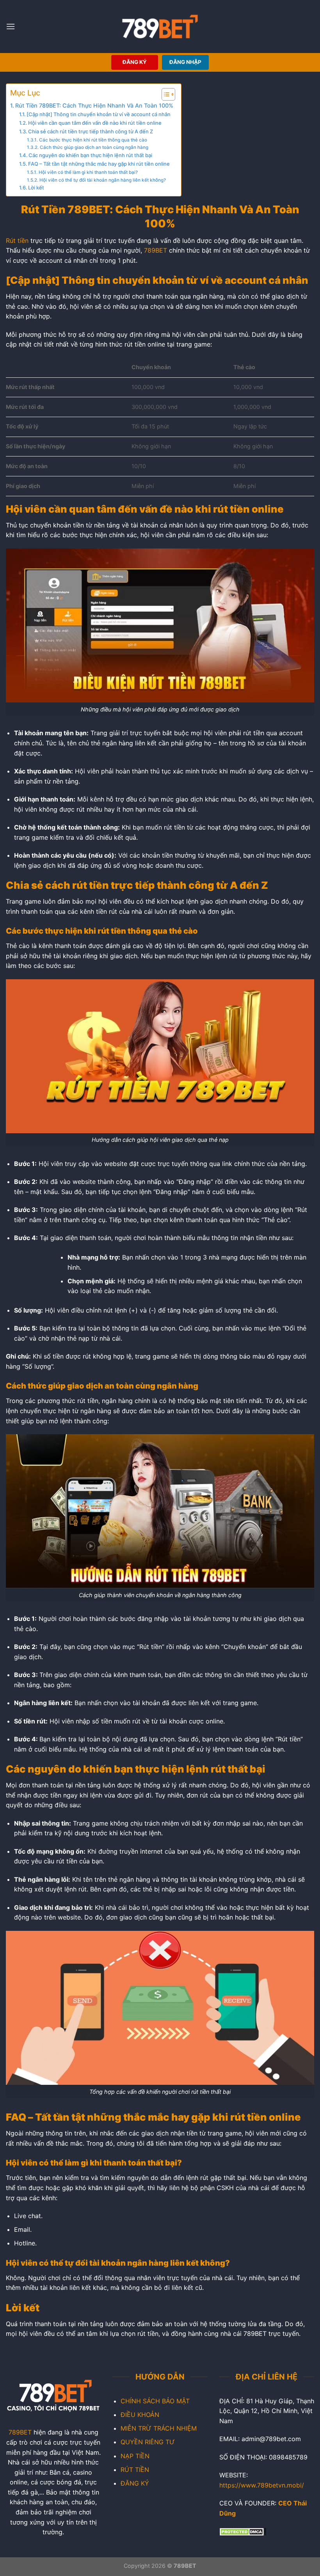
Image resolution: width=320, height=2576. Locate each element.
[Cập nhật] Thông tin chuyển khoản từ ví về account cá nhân (99, 114)
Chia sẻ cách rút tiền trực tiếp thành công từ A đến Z (91, 131)
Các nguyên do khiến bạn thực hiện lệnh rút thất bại (90, 155)
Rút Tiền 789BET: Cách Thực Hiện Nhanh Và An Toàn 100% (94, 105)
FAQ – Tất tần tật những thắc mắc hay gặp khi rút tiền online (99, 164)
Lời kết (36, 188)
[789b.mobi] (160, 27)
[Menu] (11, 26)
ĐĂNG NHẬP (185, 62)
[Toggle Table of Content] (164, 94)
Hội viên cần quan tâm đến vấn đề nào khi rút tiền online (95, 123)
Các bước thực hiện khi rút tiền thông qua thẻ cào (93, 140)
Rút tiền (17, 241)
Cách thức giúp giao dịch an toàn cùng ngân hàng (94, 147)
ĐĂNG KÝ (135, 62)
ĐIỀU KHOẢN (140, 2415)
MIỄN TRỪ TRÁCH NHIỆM (159, 2428)
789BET (156, 250)
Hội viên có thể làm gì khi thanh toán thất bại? (88, 172)
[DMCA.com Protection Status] (243, 2531)
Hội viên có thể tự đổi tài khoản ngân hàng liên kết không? (102, 180)
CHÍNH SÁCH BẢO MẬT (155, 2401)
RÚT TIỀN (135, 2470)
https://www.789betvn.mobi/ (262, 2485)
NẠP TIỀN (135, 2456)
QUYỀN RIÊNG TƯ (148, 2442)
